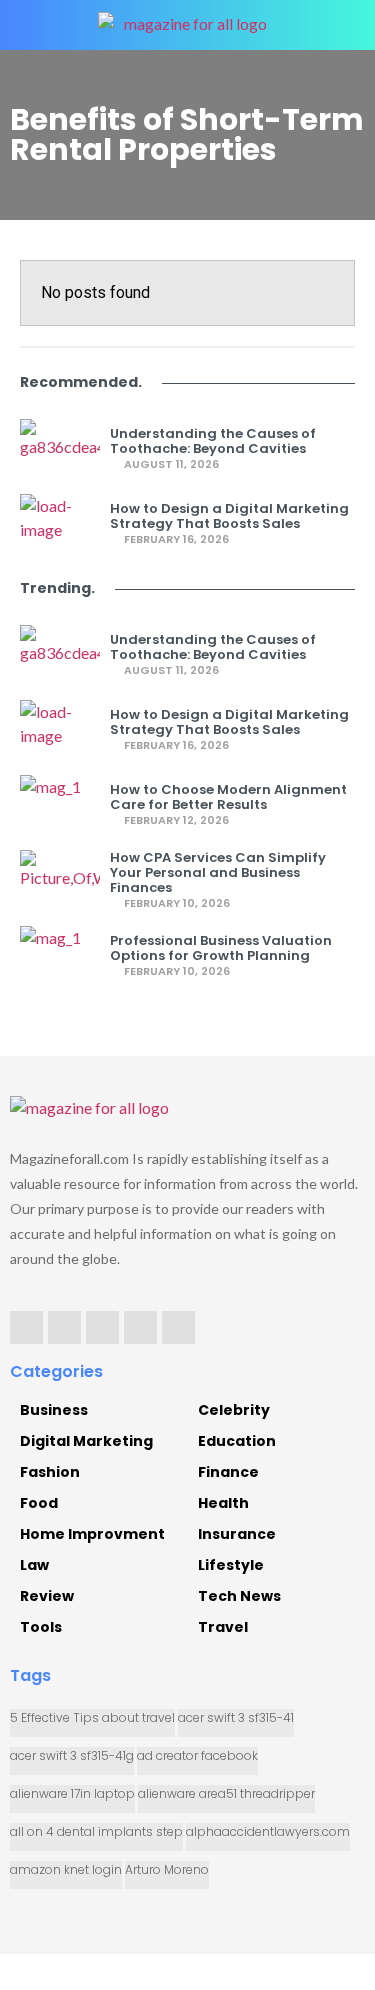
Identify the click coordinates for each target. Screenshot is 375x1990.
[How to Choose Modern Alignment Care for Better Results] (60, 805)
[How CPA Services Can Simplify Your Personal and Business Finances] (60, 880)
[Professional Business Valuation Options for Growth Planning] (60, 956)
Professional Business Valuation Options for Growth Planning (221, 948)
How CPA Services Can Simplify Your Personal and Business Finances (218, 872)
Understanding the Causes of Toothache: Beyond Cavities (213, 441)
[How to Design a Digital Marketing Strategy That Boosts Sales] (60, 524)
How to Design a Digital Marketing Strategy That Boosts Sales (229, 516)
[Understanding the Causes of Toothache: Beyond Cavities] (60, 449)
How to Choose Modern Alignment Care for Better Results (228, 797)
